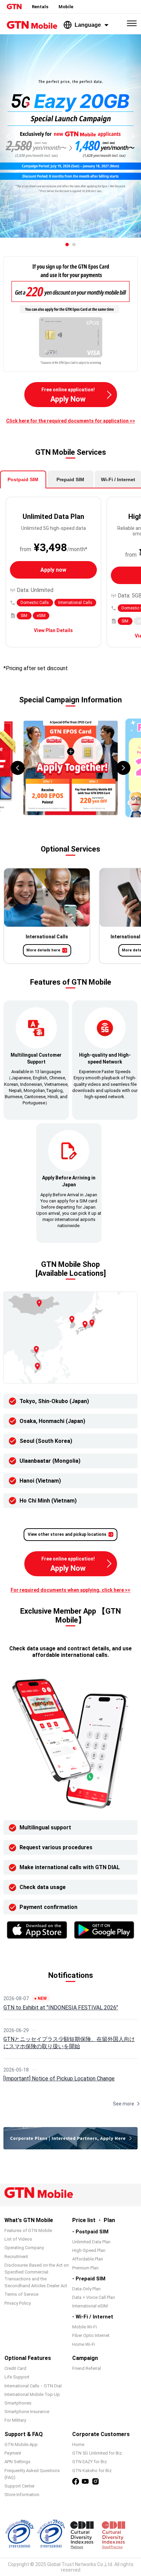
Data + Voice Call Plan (94, 2297)
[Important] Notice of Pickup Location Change (59, 2079)
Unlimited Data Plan (91, 2242)
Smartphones (18, 2403)
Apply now (53, 570)
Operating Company (24, 2248)
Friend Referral (87, 2368)
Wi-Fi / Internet (118, 479)
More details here (43, 950)
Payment (13, 2453)
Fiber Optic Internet (91, 2335)
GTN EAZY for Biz (89, 2462)
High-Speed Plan (89, 2250)
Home (78, 2444)
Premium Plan (85, 2268)
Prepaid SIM (70, 479)
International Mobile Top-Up (32, 2394)
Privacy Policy (18, 2303)
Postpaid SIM (23, 479)
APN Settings (17, 2462)
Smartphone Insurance (27, 2412)
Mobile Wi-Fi (85, 2327)
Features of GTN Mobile (28, 2230)
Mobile (66, 7)
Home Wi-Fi (84, 2344)
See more (124, 2104)
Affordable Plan (88, 2259)
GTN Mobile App (21, 2444)
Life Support (17, 2377)
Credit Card (15, 2368)
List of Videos (18, 2239)
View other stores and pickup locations (67, 1534)
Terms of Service (21, 2294)
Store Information (22, 2495)
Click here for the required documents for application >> (71, 421)
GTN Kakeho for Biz (92, 2471)
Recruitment (16, 2257)
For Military (15, 2420)
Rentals (40, 7)
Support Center (20, 2486)
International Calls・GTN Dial (33, 2386)
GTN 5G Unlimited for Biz (97, 2453)
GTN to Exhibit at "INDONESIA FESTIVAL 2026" (61, 2008)
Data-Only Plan (86, 2289)
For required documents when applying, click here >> (70, 1590)
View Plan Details (53, 630)
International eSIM (90, 2306)
